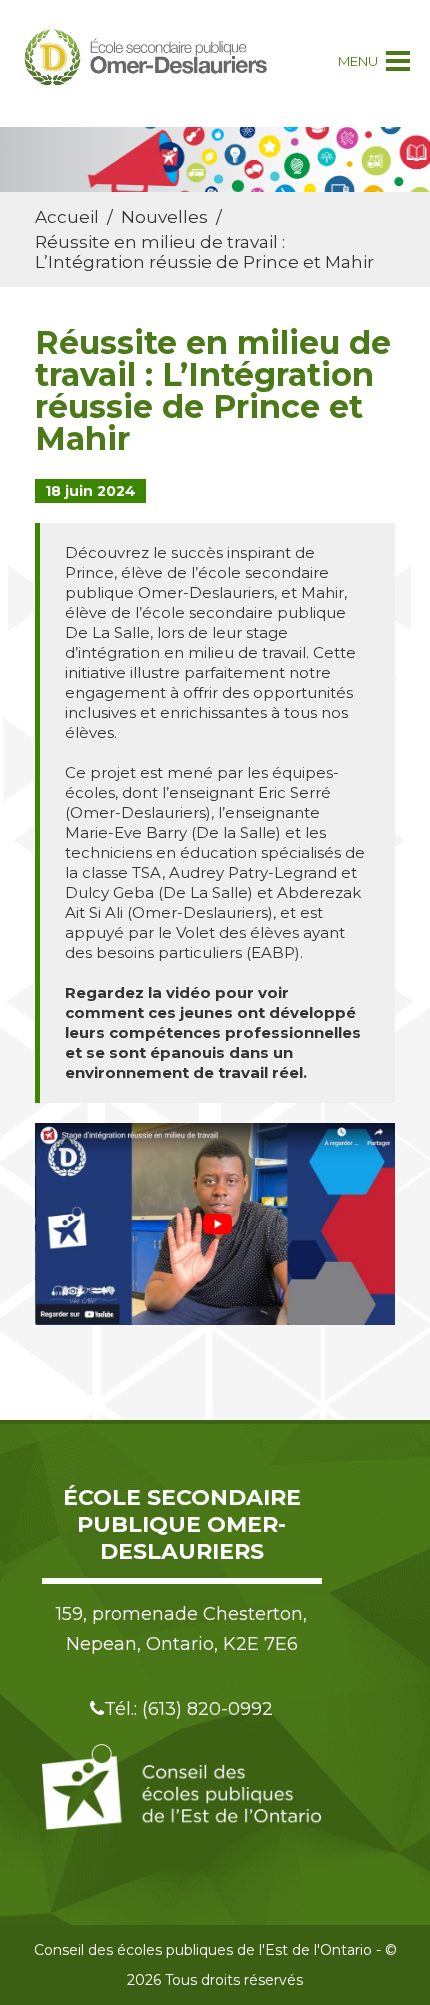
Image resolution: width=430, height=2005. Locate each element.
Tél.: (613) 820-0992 (188, 1709)
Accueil (67, 217)
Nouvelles (164, 217)
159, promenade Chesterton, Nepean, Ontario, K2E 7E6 (181, 1629)
